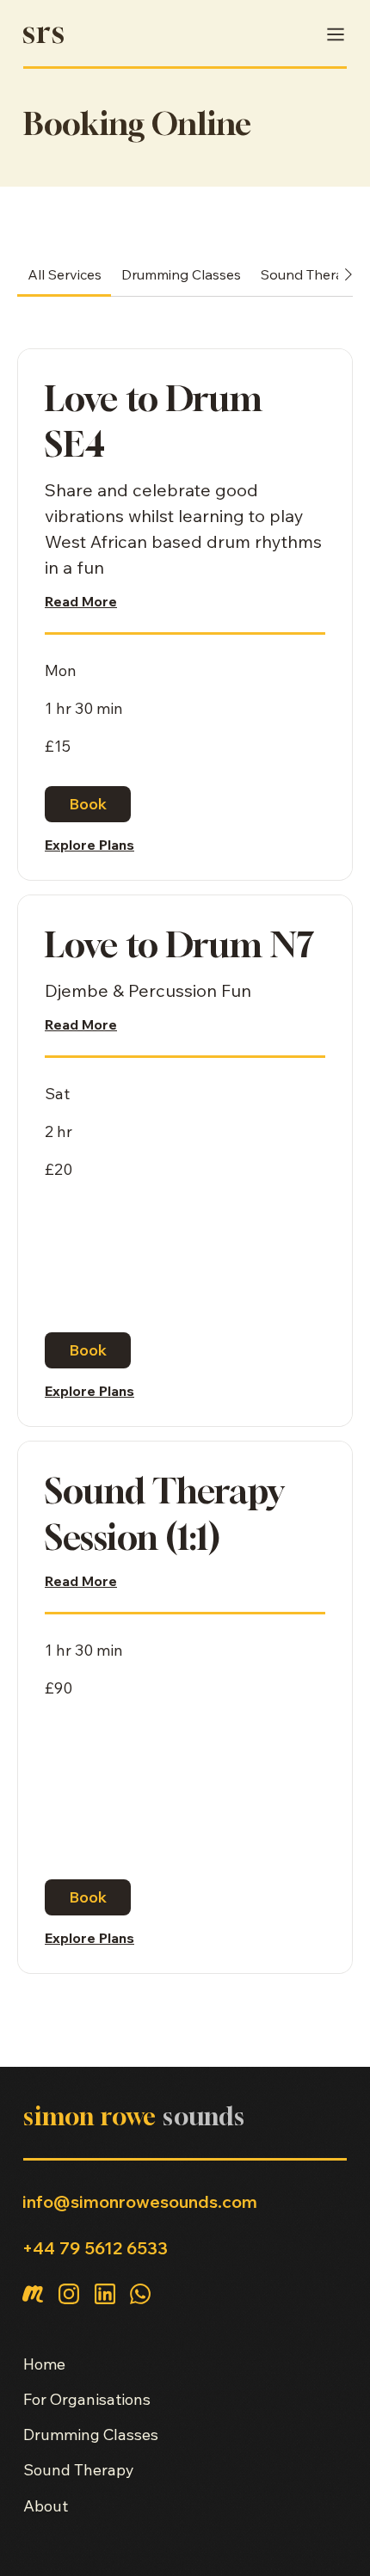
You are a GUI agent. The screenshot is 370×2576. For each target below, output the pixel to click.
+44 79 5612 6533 (95, 2248)
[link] (65, 274)
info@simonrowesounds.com (140, 2201)
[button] (88, 804)
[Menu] (333, 34)
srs (44, 31)
